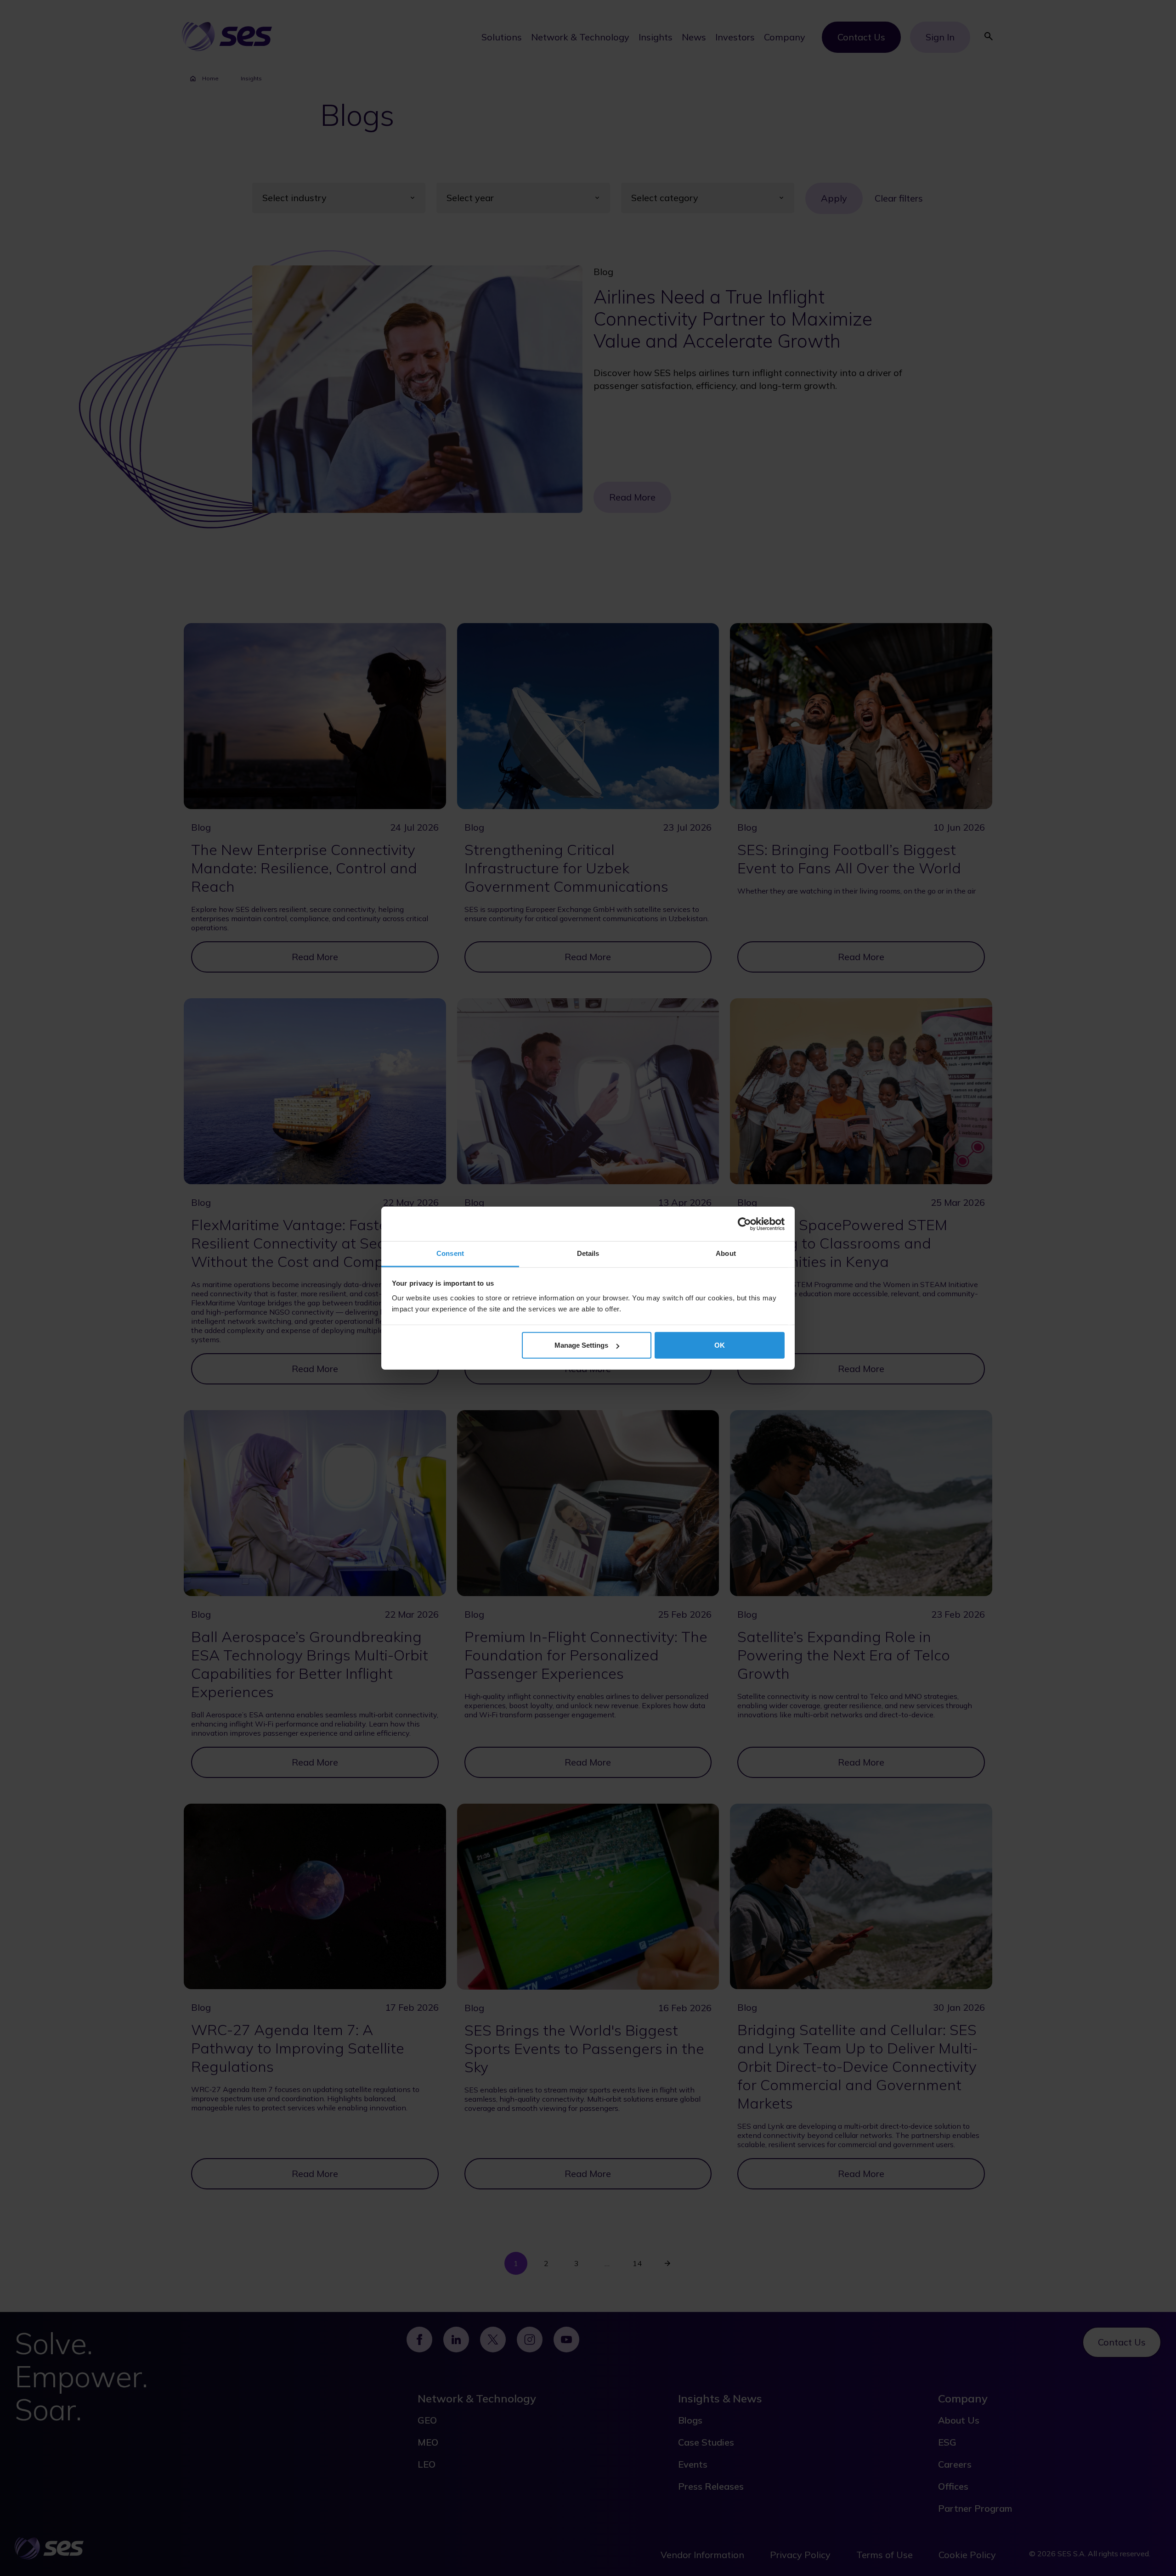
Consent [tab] (450, 1253)
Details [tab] (588, 1253)
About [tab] (726, 1253)
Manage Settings (581, 1345)
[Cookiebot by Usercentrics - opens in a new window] (744, 1224)
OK (720, 1345)
